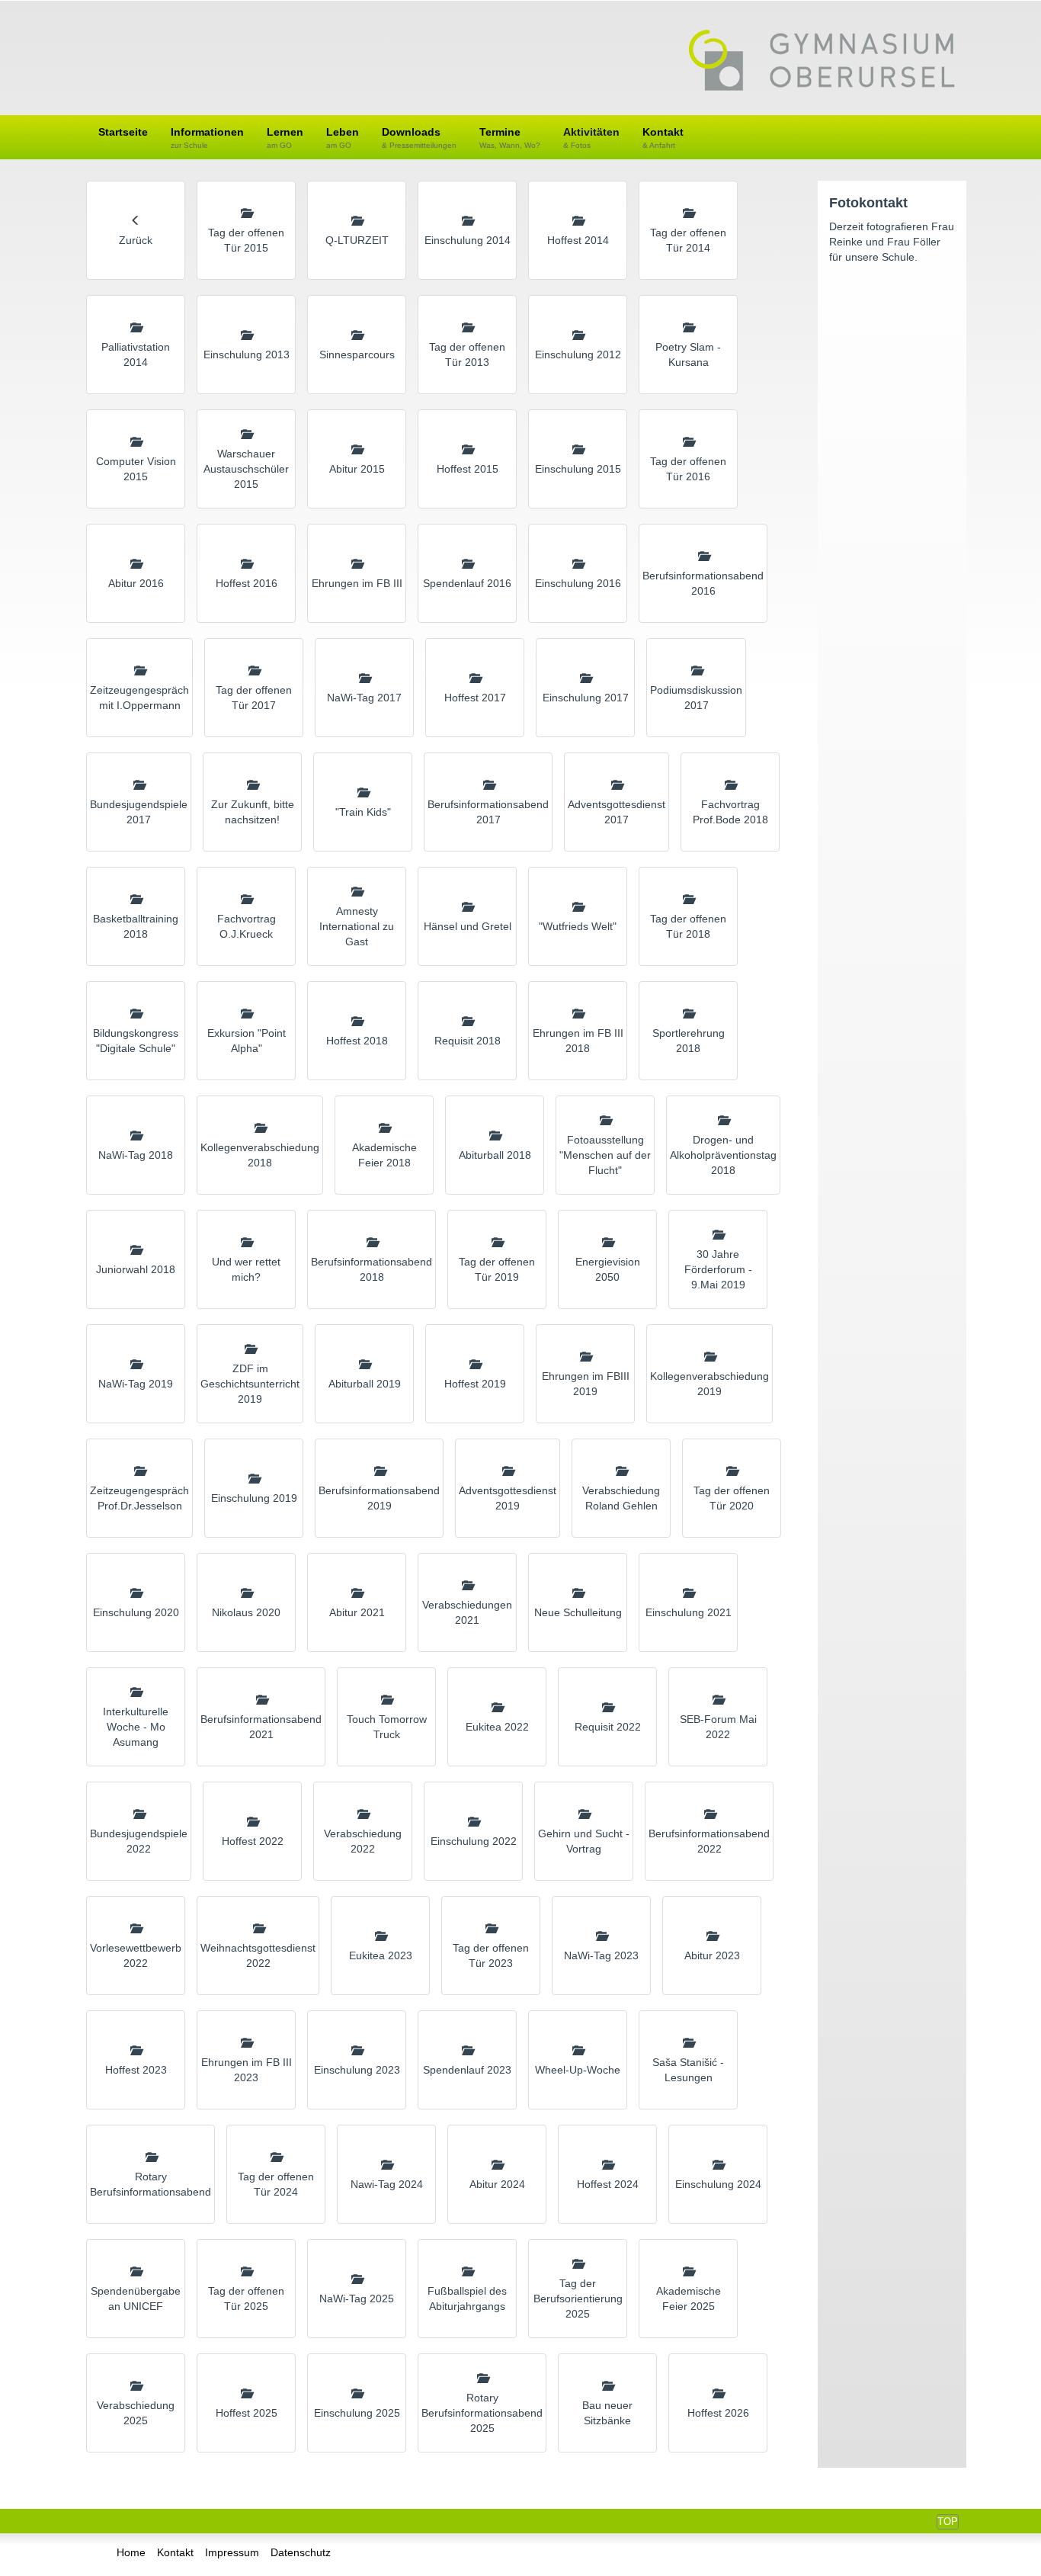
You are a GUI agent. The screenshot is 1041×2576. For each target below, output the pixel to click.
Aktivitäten (591, 138)
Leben (343, 138)
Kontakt (663, 138)
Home (131, 2552)
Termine (510, 138)
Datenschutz (301, 2552)
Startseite (123, 132)
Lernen (285, 138)
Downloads (419, 138)
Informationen (207, 138)
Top (948, 2521)
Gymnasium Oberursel (822, 62)
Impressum (232, 2552)
